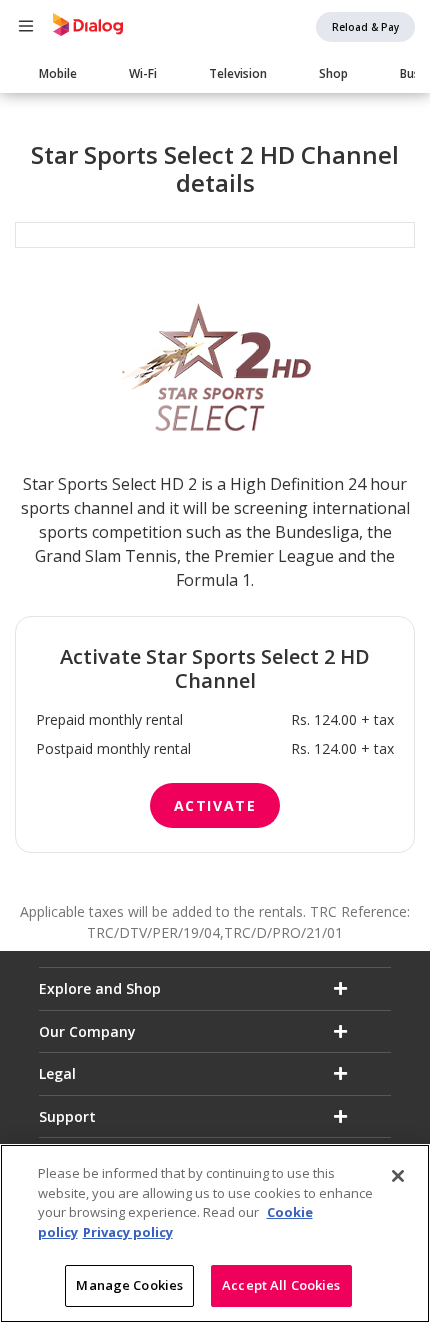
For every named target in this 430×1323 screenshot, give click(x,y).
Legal (57, 1073)
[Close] (398, 1176)
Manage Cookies (129, 1285)
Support (67, 1116)
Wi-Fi (143, 73)
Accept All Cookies (281, 1285)
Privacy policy (128, 1232)
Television (238, 73)
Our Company (87, 1031)
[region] (215, 1233)
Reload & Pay (365, 27)
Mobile (58, 73)
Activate (215, 805)
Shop (333, 73)
